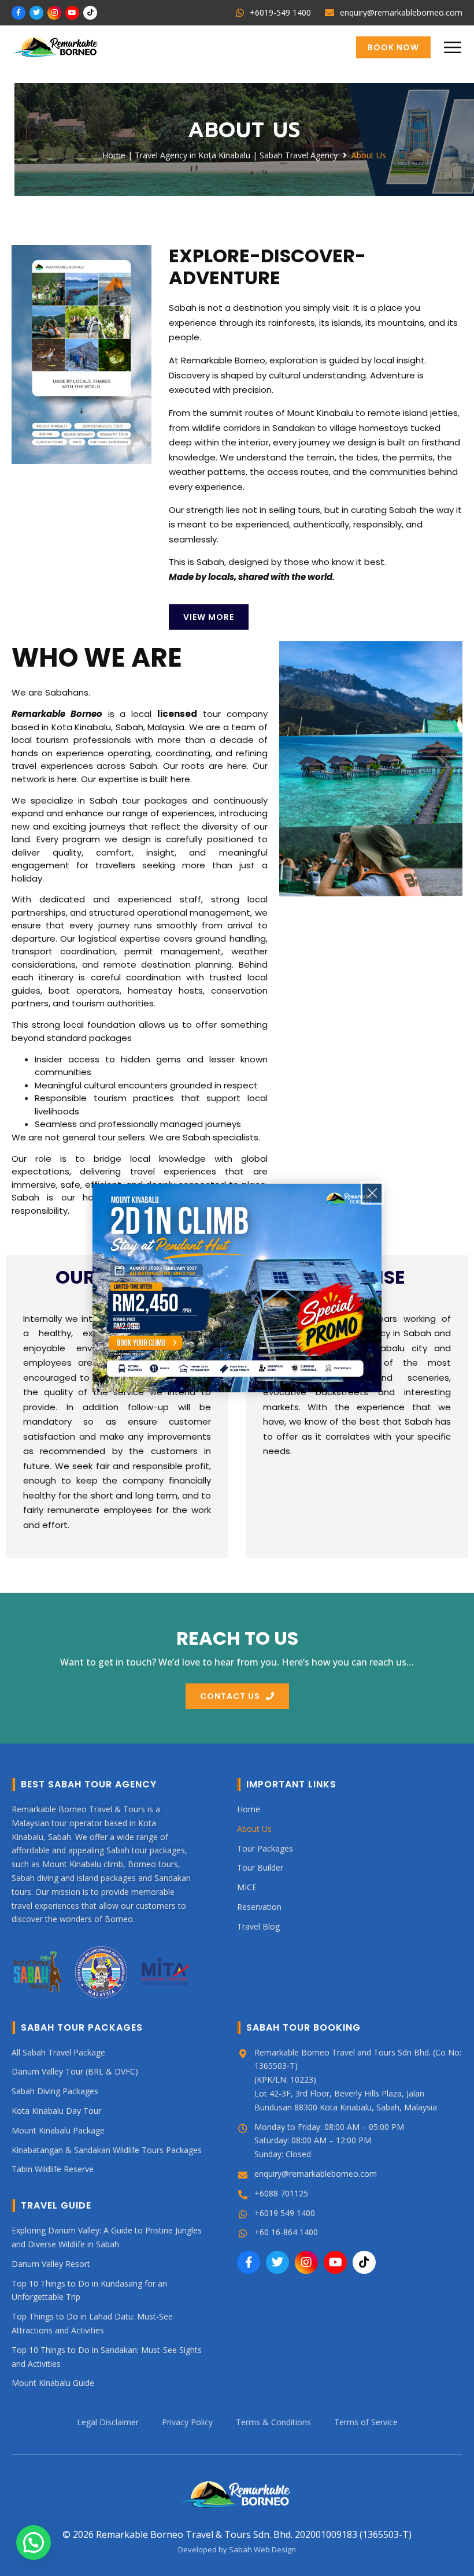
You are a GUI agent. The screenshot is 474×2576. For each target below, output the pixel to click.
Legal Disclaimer (108, 2422)
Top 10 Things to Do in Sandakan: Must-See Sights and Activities (107, 2356)
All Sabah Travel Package (58, 2052)
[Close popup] (372, 1193)
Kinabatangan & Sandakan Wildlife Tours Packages (107, 2149)
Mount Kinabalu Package (58, 2130)
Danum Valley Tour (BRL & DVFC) (75, 2071)
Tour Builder (260, 1867)
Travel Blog (258, 1926)
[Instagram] (54, 13)
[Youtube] (72, 13)
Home (249, 1809)
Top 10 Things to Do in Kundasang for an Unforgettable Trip (89, 2290)
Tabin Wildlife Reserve (53, 2169)
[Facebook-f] (18, 13)
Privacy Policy (187, 2422)
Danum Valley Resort (51, 2263)
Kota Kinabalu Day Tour (56, 2111)
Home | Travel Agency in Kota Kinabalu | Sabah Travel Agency (220, 155)
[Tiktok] (90, 13)
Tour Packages (265, 1848)
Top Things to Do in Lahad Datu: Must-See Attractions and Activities (92, 2323)
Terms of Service (366, 2422)
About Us (254, 1828)
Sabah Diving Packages (55, 2091)
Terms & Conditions (273, 2422)
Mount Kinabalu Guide (53, 2383)
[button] (452, 47)
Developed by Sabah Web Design (237, 2549)
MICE (247, 1887)
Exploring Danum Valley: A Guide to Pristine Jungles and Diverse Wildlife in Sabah (107, 2237)
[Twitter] (36, 13)
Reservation (259, 1907)
